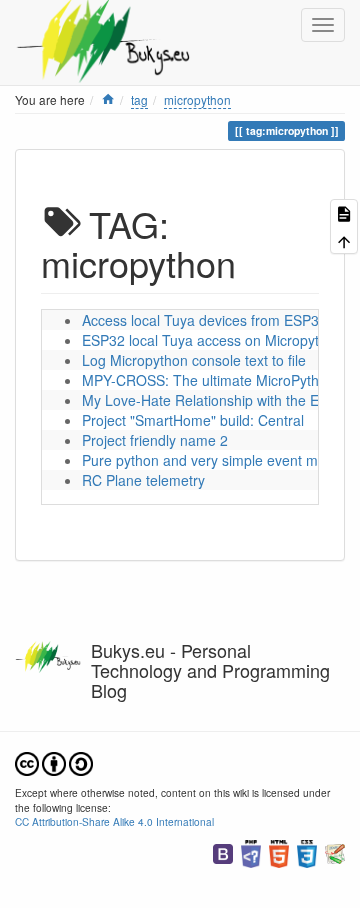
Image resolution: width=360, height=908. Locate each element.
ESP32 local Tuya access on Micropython (212, 340)
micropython (197, 99)
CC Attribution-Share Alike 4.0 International (114, 821)
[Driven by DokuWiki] (335, 851)
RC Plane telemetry (143, 480)
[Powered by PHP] (251, 851)
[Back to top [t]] (344, 239)
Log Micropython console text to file (194, 360)
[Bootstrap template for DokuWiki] (223, 851)
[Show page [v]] (344, 212)
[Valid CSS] (307, 851)
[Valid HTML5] (279, 851)
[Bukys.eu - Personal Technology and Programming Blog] (110, 25)
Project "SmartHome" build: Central (193, 420)
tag (139, 99)
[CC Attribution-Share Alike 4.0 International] (54, 762)
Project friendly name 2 (155, 440)
